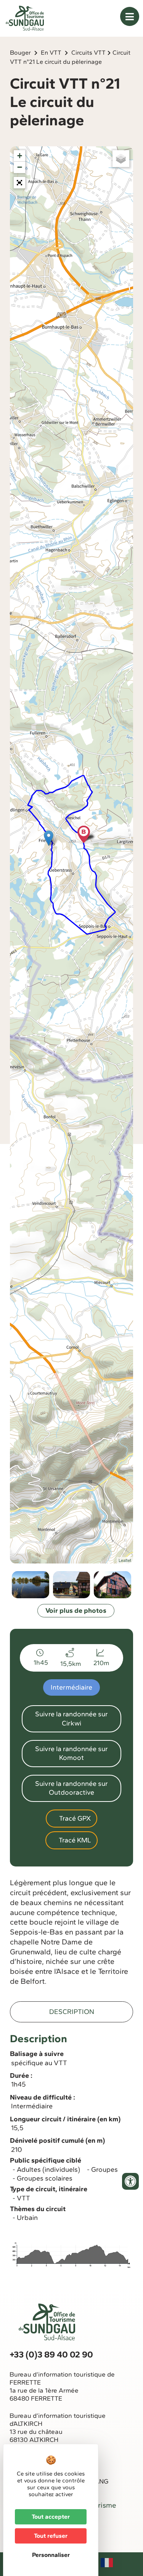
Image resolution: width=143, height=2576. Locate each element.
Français (107, 2563)
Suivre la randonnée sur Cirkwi (71, 1718)
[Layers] (121, 159)
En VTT (51, 53)
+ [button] (20, 156)
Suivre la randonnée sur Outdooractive (71, 1788)
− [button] (20, 167)
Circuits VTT (88, 53)
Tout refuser (51, 2536)
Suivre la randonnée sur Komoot (71, 1753)
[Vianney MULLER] (72, 1585)
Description (72, 2012)
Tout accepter (51, 2517)
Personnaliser (51, 2555)
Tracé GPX (74, 1818)
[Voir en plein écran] (19, 183)
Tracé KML (74, 1840)
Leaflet (125, 1560)
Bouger (20, 53)
